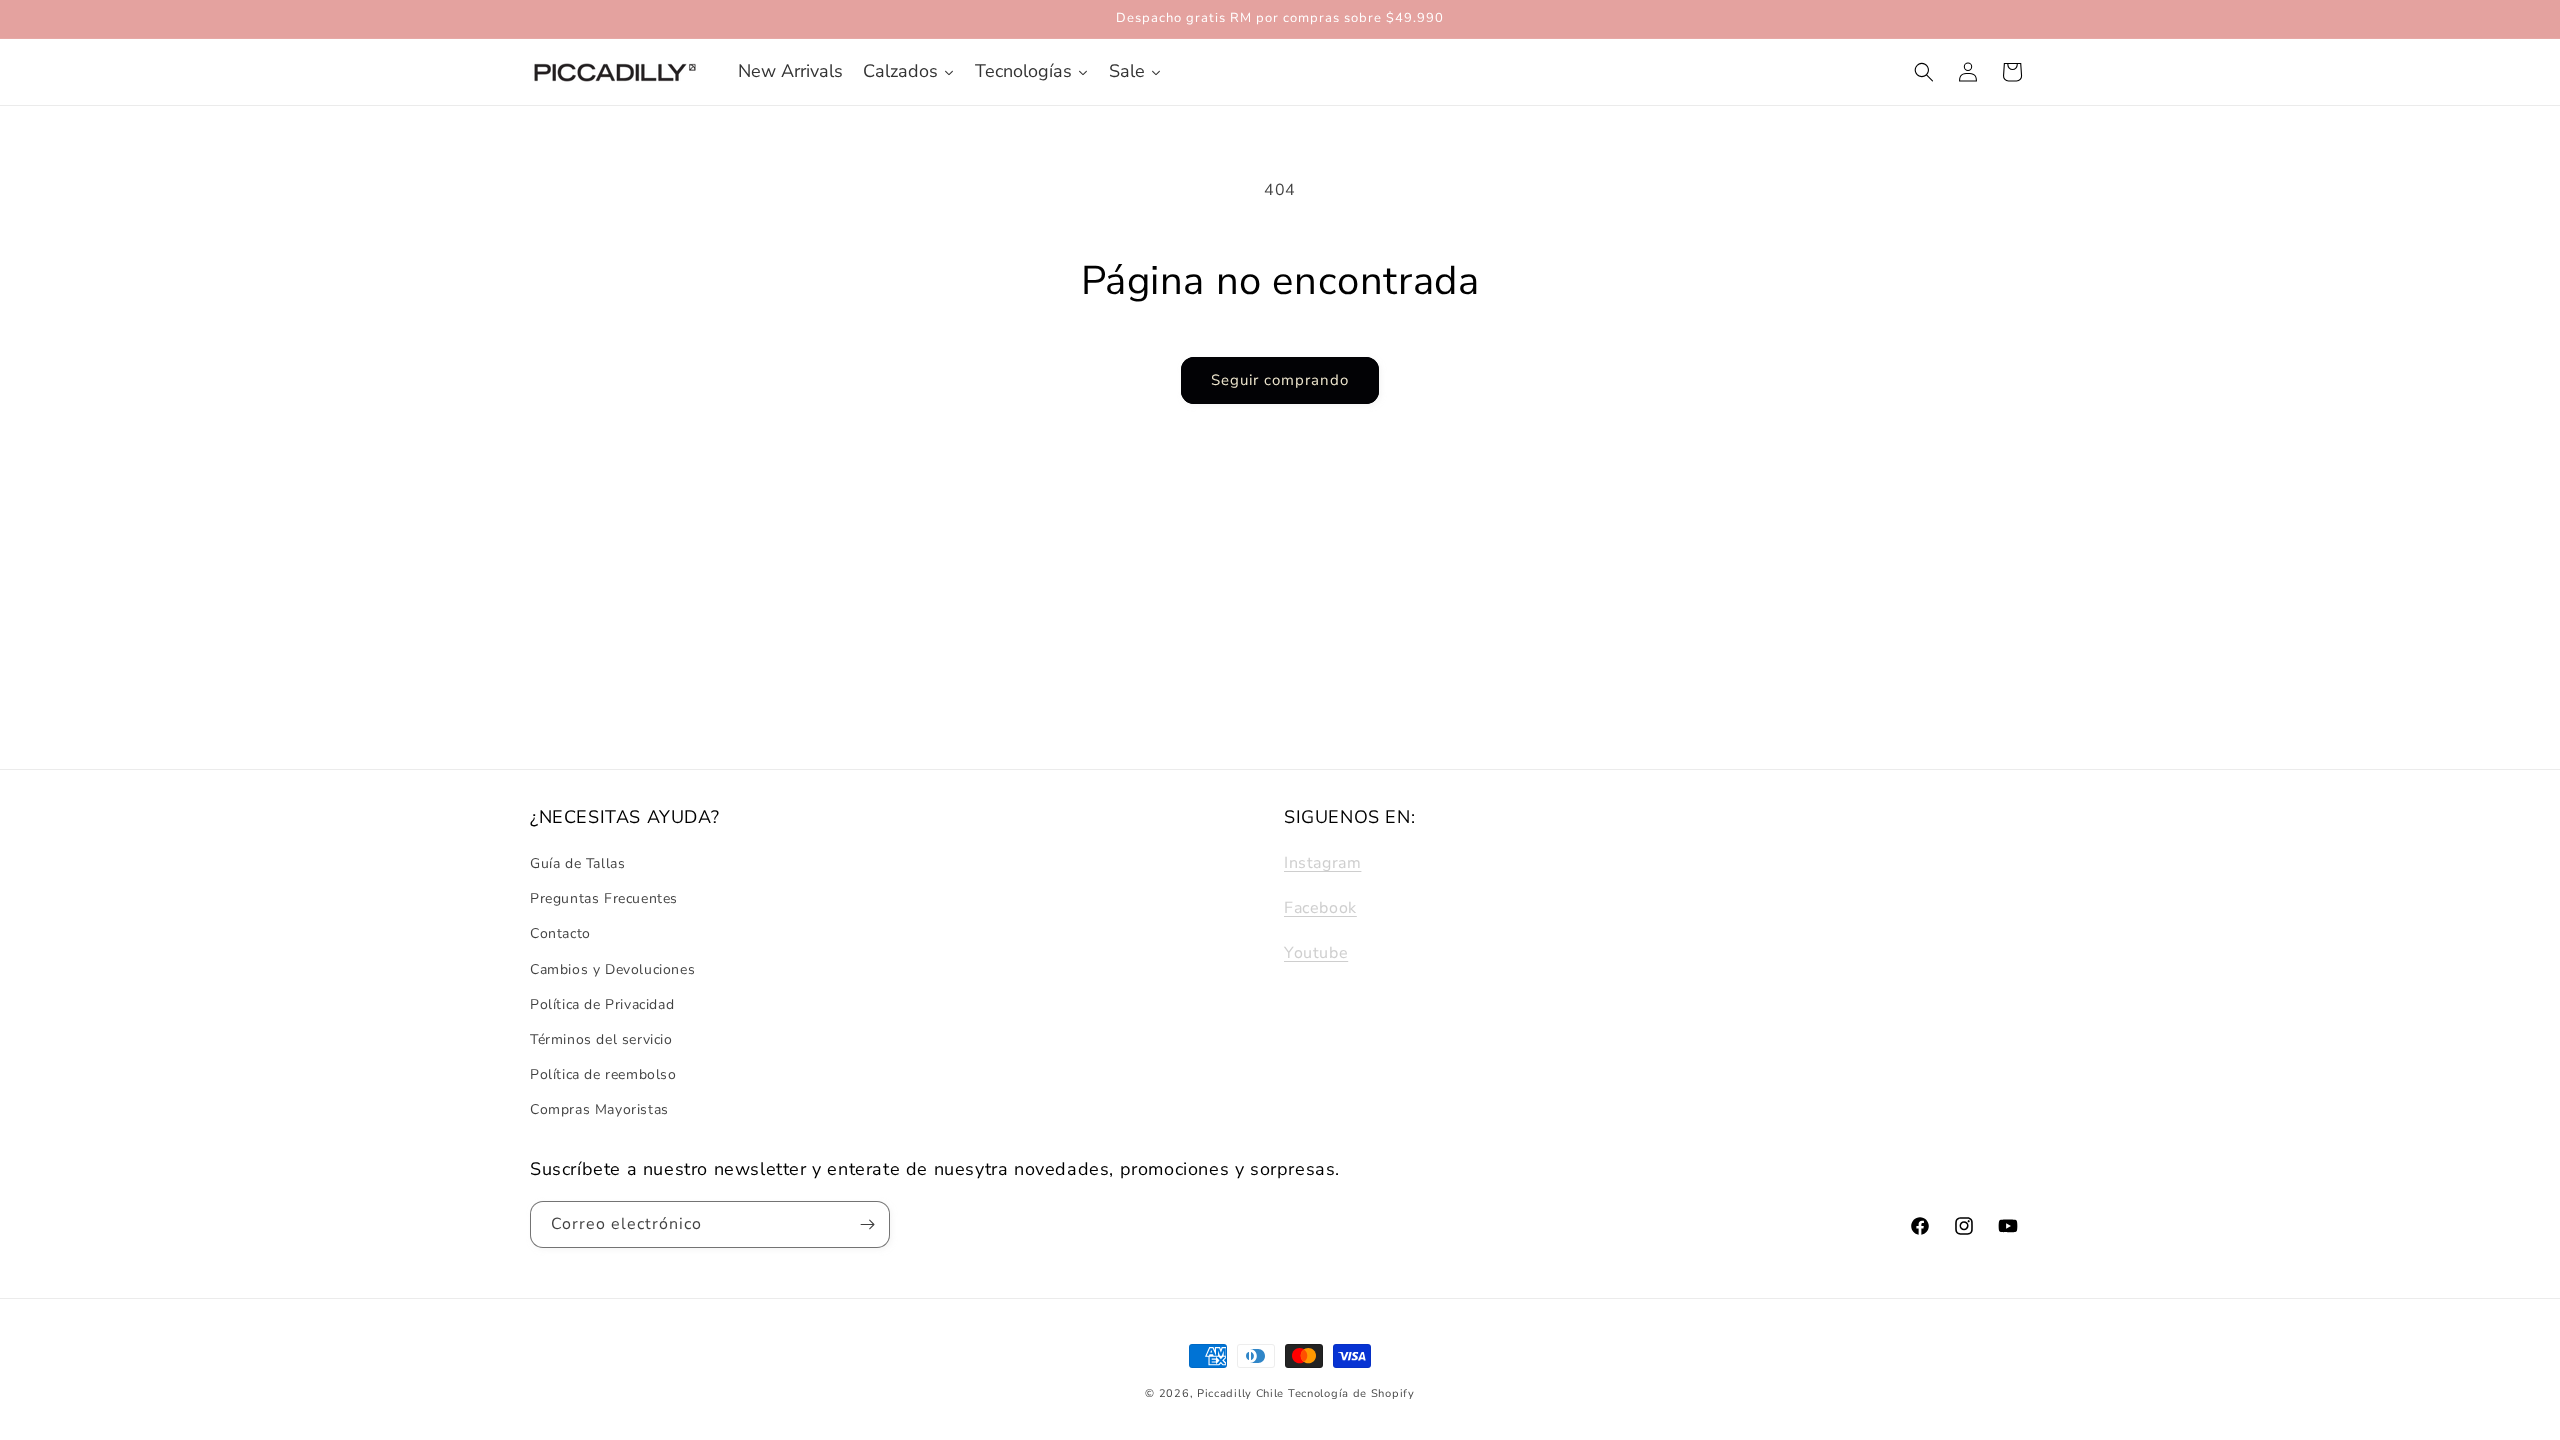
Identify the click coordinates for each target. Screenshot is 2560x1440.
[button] (1924, 72)
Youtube (1316, 953)
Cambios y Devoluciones (612, 969)
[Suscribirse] (867, 1224)
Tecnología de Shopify (1351, 1393)
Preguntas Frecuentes (604, 899)
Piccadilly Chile (1240, 1393)
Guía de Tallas (577, 863)
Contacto (560, 934)
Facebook (1320, 908)
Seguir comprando (1280, 380)
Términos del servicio (601, 1039)
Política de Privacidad (602, 1004)
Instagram (1322, 863)
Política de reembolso (603, 1075)
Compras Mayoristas (599, 1110)
